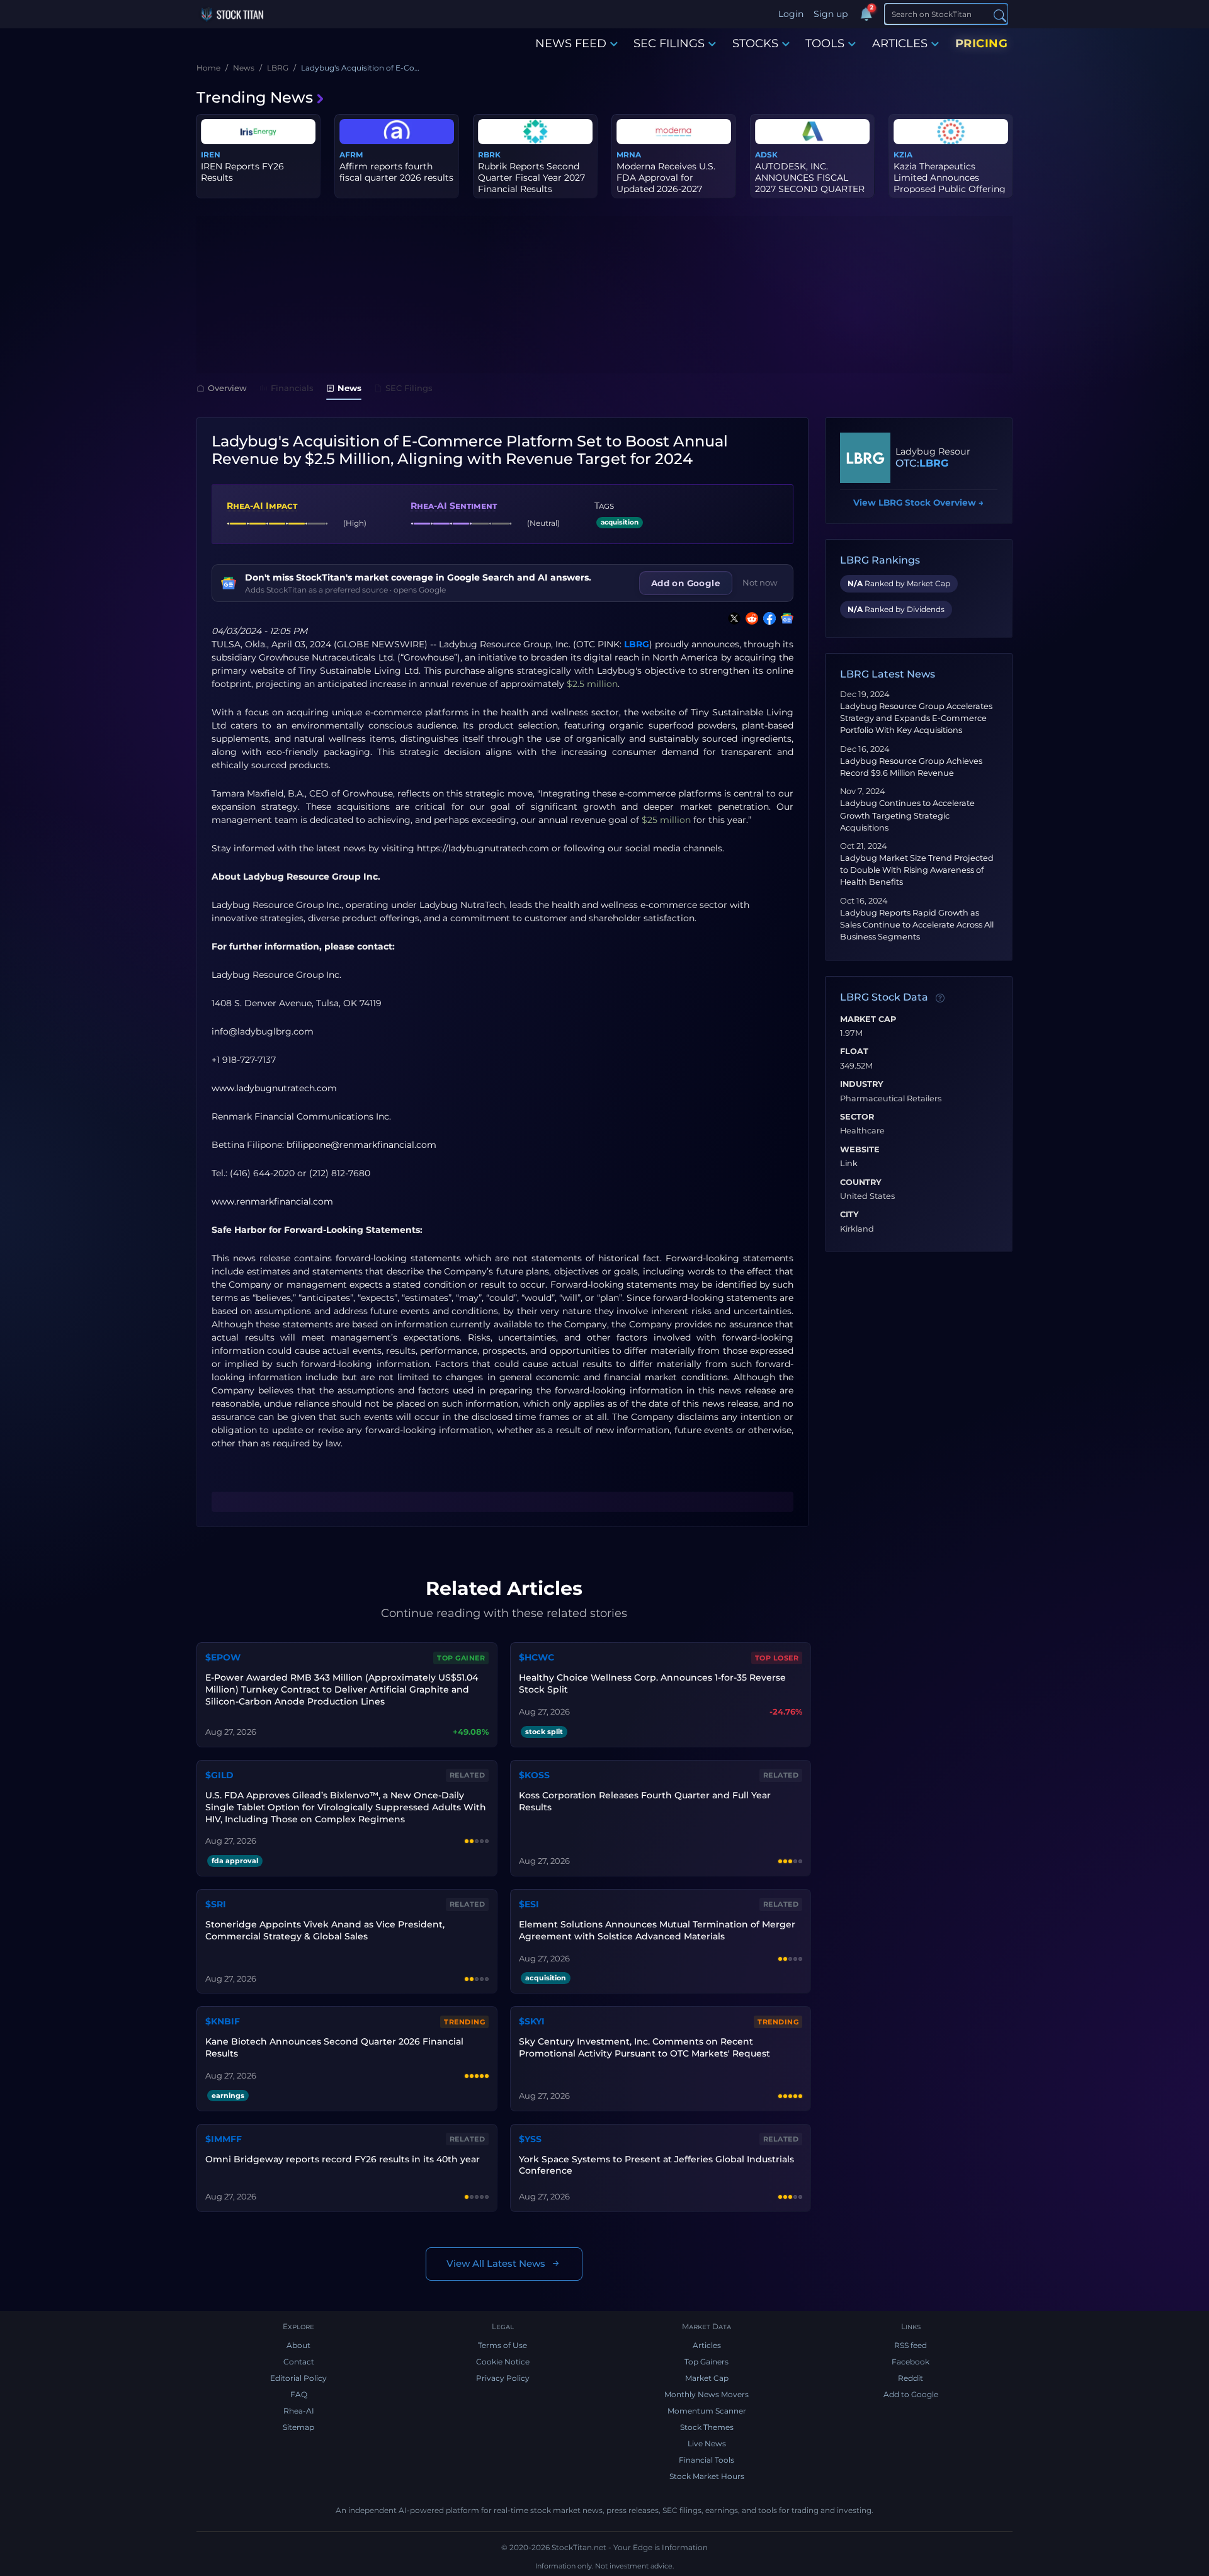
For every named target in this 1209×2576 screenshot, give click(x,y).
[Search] (1000, 15)
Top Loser (777, 1658)
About (298, 2345)
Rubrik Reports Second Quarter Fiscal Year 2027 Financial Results (531, 178)
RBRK (489, 155)
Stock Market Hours (707, 2476)
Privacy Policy (503, 2378)
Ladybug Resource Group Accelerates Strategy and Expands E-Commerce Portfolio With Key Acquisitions (916, 718)
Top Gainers (707, 2362)
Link (849, 1164)
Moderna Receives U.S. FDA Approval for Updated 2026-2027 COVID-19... (666, 184)
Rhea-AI (299, 2411)
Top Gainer (461, 1658)
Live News (707, 2443)
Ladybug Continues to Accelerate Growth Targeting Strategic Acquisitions (907, 815)
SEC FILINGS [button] (669, 43)
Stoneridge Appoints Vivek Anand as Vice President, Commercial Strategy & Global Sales (325, 1930)
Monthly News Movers (707, 2394)
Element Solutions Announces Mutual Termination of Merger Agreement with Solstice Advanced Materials (657, 1930)
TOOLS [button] (825, 43)
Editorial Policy (298, 2378)
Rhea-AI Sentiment (454, 506)
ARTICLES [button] (900, 43)
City (849, 1215)
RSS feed (911, 2345)
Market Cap (868, 1019)
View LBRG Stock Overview (918, 502)
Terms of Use (502, 2345)
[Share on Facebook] (767, 618)
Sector (857, 1117)
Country (861, 1183)
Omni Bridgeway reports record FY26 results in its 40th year (343, 2159)
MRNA (629, 155)
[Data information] (940, 998)
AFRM (351, 155)
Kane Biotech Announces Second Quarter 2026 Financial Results (334, 2047)
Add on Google (686, 583)
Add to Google (911, 2394)
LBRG (637, 644)
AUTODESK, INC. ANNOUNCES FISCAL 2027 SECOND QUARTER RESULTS (810, 184)
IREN (211, 155)
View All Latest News (496, 2263)
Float (854, 1052)
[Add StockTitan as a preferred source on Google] (785, 618)
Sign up (831, 14)
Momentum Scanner (707, 2411)
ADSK (766, 155)
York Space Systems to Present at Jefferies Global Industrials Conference (656, 2165)
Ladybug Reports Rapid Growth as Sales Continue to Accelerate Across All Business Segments (917, 925)
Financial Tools (707, 2460)
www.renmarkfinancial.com (272, 1201)
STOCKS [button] (755, 43)
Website (860, 1150)
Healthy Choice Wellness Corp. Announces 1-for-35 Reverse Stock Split (652, 1683)
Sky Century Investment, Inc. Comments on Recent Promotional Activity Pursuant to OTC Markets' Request (644, 2047)
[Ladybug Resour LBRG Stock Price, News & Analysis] (865, 458)
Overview (227, 388)
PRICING (982, 43)
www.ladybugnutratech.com (274, 1088)
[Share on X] (732, 618)
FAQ (299, 2394)
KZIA (903, 155)
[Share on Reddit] (749, 618)
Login (791, 14)
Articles (707, 2345)
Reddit (911, 2378)
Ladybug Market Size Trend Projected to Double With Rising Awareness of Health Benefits (917, 870)
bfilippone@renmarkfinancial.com (361, 1145)
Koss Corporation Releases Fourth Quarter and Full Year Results (645, 1801)
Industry (862, 1084)
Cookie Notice (503, 2362)
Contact (299, 2362)
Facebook (911, 2362)
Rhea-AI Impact (262, 506)
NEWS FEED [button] (571, 43)
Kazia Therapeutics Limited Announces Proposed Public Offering (950, 178)
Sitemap (298, 2427)
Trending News (255, 97)
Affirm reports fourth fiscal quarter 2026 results (396, 172)
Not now (760, 582)
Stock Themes (707, 2427)
